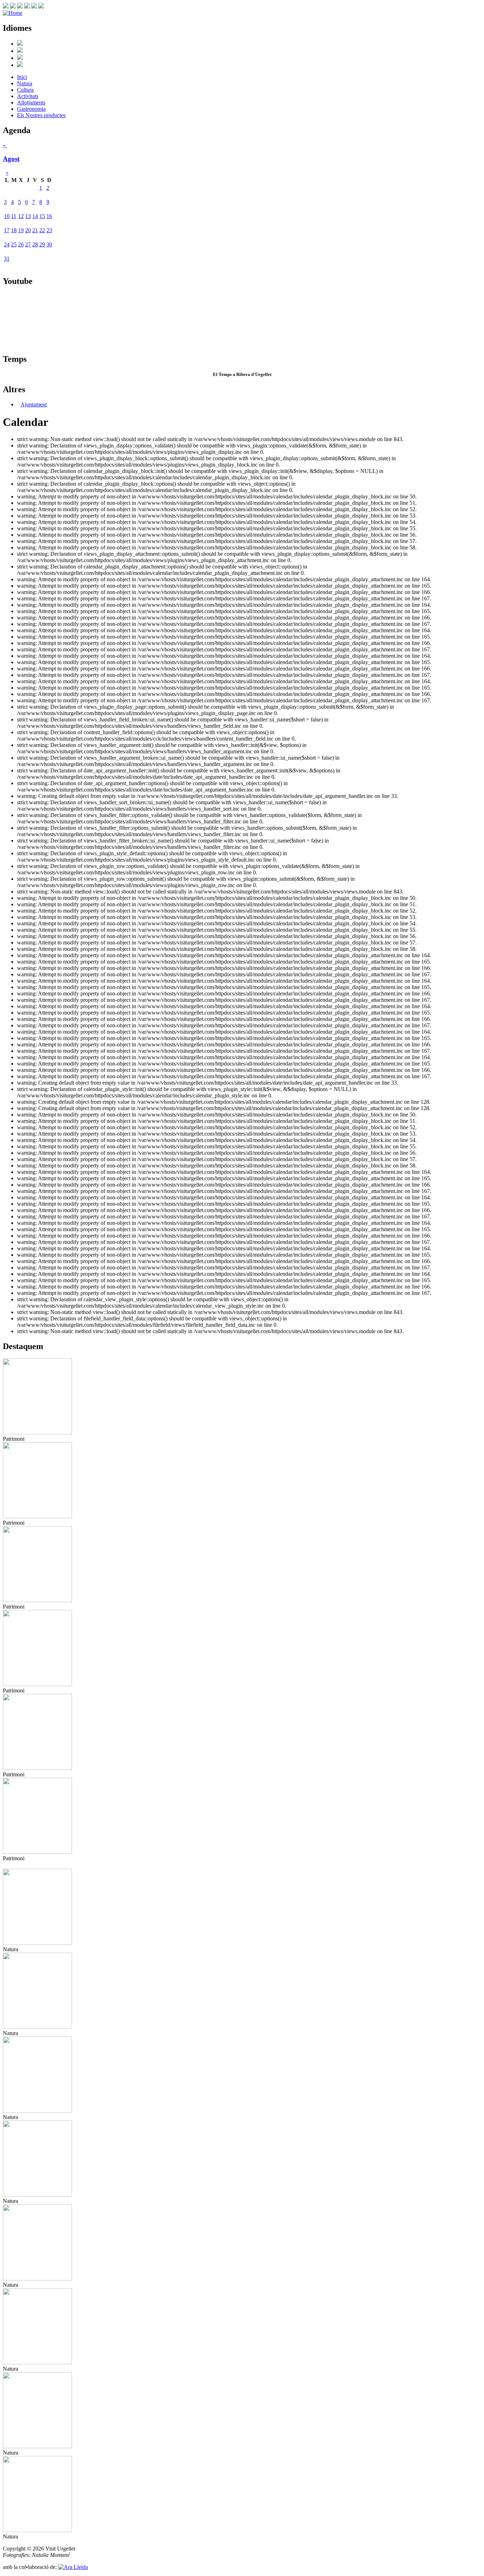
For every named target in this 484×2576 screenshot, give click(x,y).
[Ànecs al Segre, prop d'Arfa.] (37, 2195)
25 (14, 244)
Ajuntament (34, 404)
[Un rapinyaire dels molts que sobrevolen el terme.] (37, 2362)
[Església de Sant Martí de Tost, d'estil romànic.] (37, 1516)
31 (7, 259)
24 (7, 244)
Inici (22, 77)
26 (21, 244)
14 (35, 216)
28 (35, 244)
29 (42, 244)
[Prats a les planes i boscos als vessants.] (37, 2111)
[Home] (13, 13)
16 (49, 216)
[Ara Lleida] (73, 2567)
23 (49, 230)
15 (42, 216)
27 (28, 244)
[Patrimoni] (37, 1432)
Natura (25, 83)
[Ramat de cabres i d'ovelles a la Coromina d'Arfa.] (37, 2278)
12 (21, 216)
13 (28, 216)
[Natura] (37, 1943)
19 (21, 230)
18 (14, 230)
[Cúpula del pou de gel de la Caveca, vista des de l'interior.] (37, 1768)
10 (7, 216)
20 (28, 230)
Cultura (25, 90)
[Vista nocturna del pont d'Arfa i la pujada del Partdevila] (37, 1684)
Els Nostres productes (41, 115)
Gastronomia (31, 109)
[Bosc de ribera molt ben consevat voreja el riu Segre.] (37, 2027)
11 (14, 216)
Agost (11, 159)
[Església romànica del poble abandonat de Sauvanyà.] (37, 1600)
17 (7, 230)
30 (49, 244)
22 (42, 230)
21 (35, 230)
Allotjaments (31, 102)
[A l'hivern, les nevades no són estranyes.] (37, 2446)
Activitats (28, 96)
